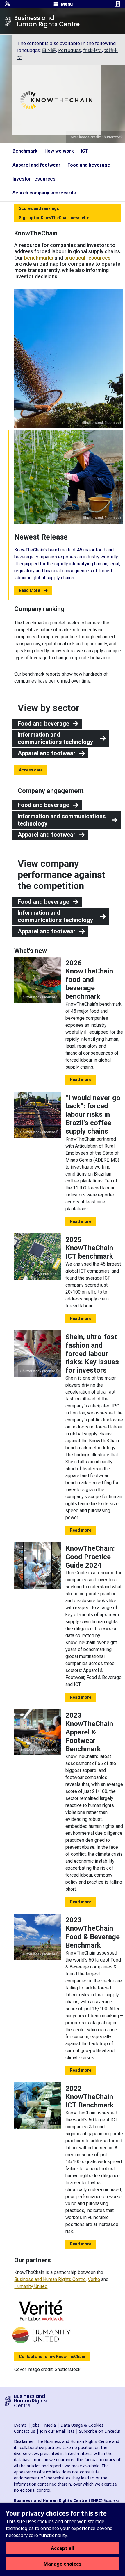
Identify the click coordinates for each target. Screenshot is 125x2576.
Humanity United (31, 2286)
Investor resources (34, 179)
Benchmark (25, 151)
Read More (30, 590)
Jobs (35, 2425)
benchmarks (39, 258)
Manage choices (63, 2564)
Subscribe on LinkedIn (100, 2431)
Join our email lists (57, 2431)
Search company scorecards (44, 193)
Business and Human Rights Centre (50, 2279)
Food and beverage (89, 165)
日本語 (49, 50)
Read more (81, 1080)
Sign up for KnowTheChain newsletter (55, 218)
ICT (85, 151)
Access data (31, 770)
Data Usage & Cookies (82, 2425)
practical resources (87, 258)
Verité (94, 2279)
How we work (59, 151)
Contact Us (25, 2431)
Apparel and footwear (36, 165)
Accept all (63, 2548)
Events (20, 2425)
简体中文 (92, 50)
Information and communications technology (55, 738)
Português (69, 50)
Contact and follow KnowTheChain (52, 2357)
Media (50, 2425)
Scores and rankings (39, 208)
